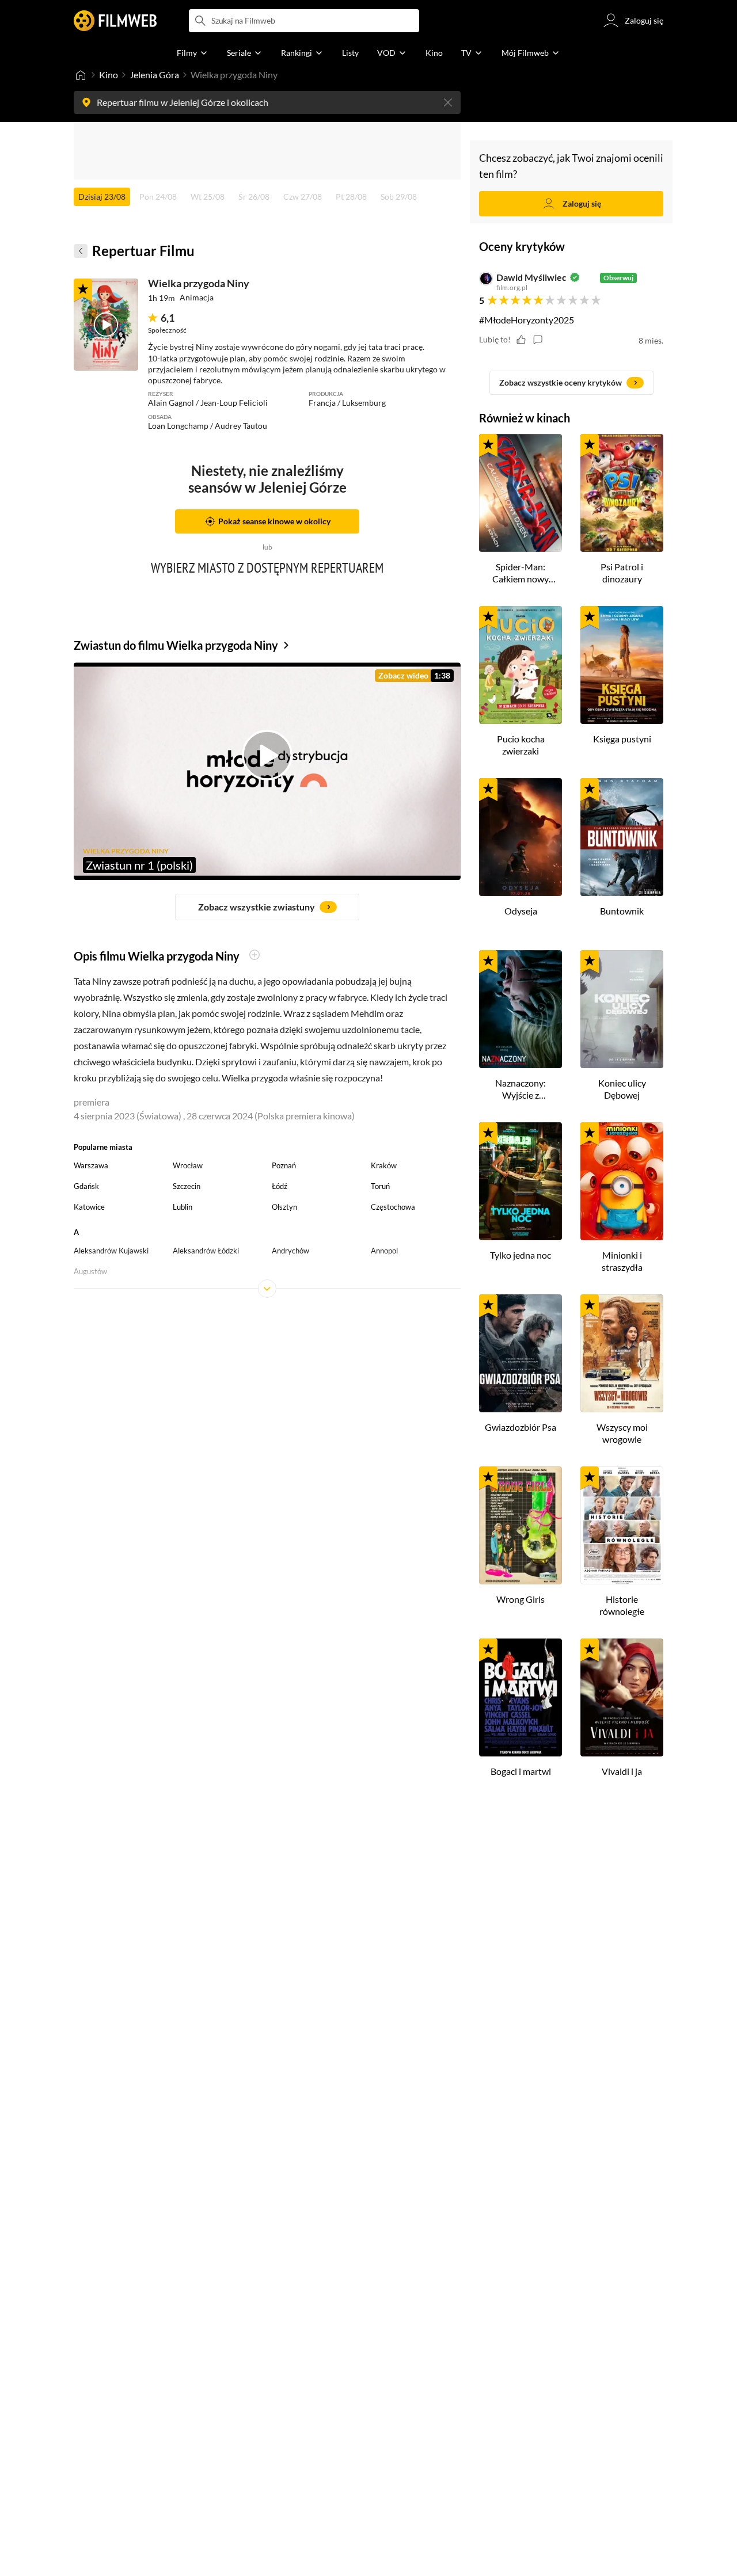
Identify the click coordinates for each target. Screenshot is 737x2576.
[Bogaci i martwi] (521, 1697)
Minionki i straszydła (622, 1261)
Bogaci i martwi (521, 1771)
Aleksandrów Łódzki (206, 1251)
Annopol (384, 1251)
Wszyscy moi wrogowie (622, 1433)
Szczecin (187, 1186)
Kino (109, 75)
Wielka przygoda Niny (199, 283)
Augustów (90, 1271)
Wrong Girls (521, 1599)
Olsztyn (284, 1207)
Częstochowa (393, 1207)
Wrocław (188, 1165)
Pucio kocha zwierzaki (521, 745)
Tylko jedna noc (521, 1255)
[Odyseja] (521, 837)
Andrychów (290, 1251)
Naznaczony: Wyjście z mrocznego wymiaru (521, 1089)
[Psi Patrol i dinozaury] (622, 493)
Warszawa (91, 1165)
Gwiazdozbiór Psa (521, 1427)
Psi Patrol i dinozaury (622, 573)
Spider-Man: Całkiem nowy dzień (521, 573)
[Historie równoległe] (622, 1525)
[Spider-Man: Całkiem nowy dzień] (521, 493)
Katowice (89, 1207)
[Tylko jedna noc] (521, 1181)
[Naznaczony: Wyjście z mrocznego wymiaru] (521, 1009)
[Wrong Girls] (521, 1525)
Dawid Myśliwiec (531, 277)
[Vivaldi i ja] (622, 1697)
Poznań (284, 1165)
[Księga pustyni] (622, 665)
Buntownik (622, 911)
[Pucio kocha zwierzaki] (521, 665)
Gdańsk (86, 1186)
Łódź (280, 1186)
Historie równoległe (622, 1605)
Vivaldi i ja (622, 1771)
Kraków (384, 1165)
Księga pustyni (622, 739)
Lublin (183, 1207)
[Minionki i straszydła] (622, 1181)
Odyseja (521, 911)
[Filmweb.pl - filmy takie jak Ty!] (115, 21)
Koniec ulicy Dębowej (622, 1089)
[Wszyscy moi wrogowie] (622, 1353)
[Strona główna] (81, 75)
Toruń (380, 1186)
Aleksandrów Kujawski (111, 1251)
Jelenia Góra (154, 75)
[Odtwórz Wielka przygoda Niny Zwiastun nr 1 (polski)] (106, 325)
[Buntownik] (622, 837)
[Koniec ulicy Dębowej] (622, 1009)
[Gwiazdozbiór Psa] (521, 1353)
